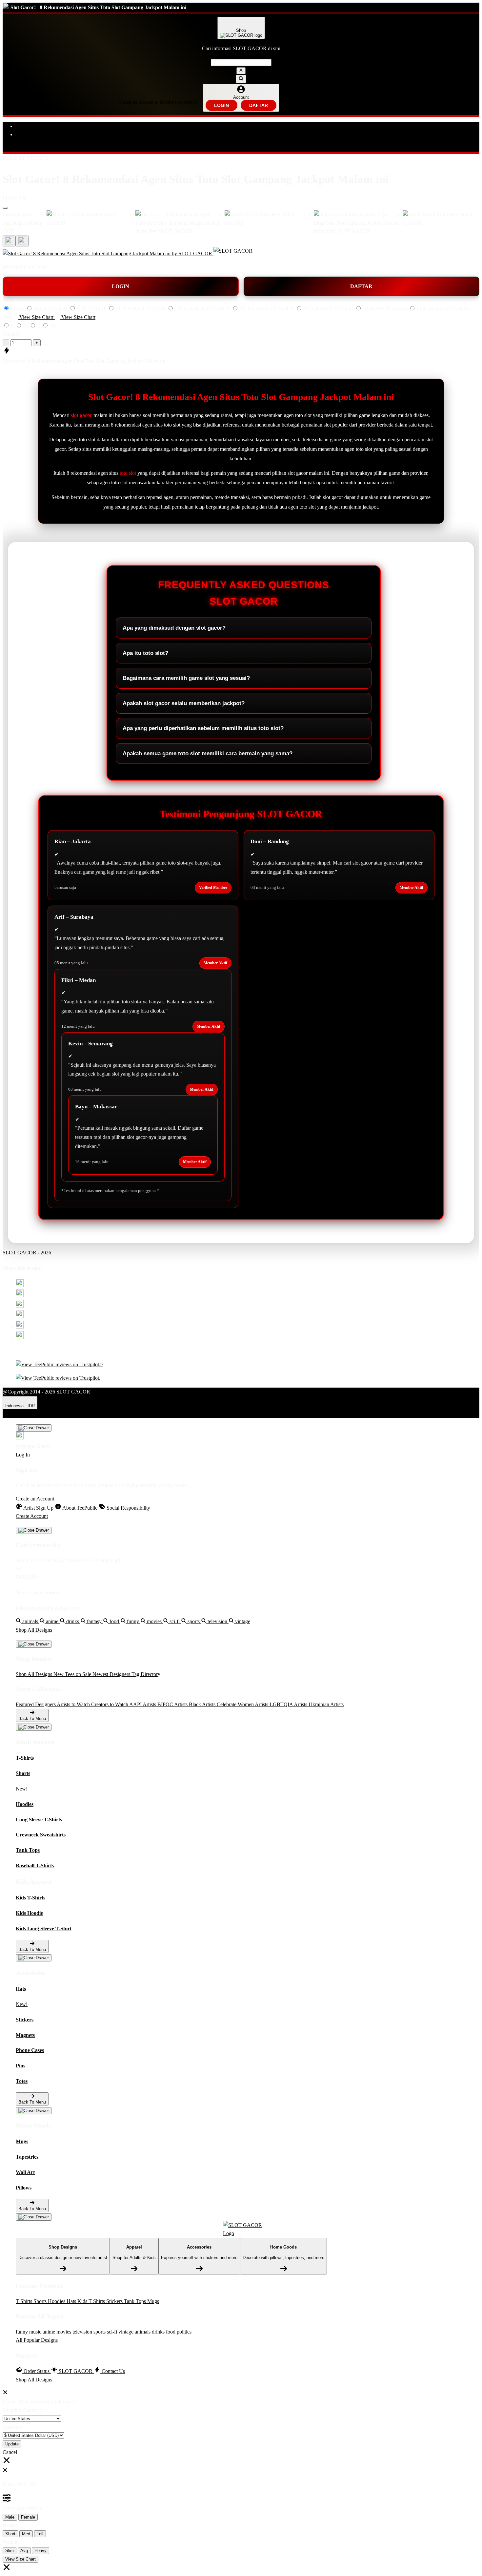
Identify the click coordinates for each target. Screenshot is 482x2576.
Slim (10, 2551)
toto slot (128, 473)
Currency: (13, 2427)
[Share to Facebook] (20, 1296)
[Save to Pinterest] (20, 1316)
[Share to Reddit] (20, 1327)
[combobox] (241, 63)
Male (10, 2517)
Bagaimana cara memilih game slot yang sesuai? (186, 678)
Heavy (40, 2551)
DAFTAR (259, 105)
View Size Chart (20, 2559)
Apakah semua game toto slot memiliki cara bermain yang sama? (208, 754)
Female (28, 2517)
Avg (24, 2551)
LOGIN (221, 105)
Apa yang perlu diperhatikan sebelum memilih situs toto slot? (203, 728)
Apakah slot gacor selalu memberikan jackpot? (184, 703)
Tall (40, 2534)
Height (10, 2525)
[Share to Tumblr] (20, 1337)
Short (10, 2534)
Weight (10, 2542)
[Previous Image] (22, 241)
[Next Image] (9, 241)
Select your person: (22, 2508)
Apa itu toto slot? (145, 653)
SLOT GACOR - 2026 (27, 1253)
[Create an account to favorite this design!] (5, 208)
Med (26, 2534)
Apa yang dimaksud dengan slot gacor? (174, 628)
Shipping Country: (22, 2410)
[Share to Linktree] (20, 1306)
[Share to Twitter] (20, 1285)
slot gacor (81, 415)
